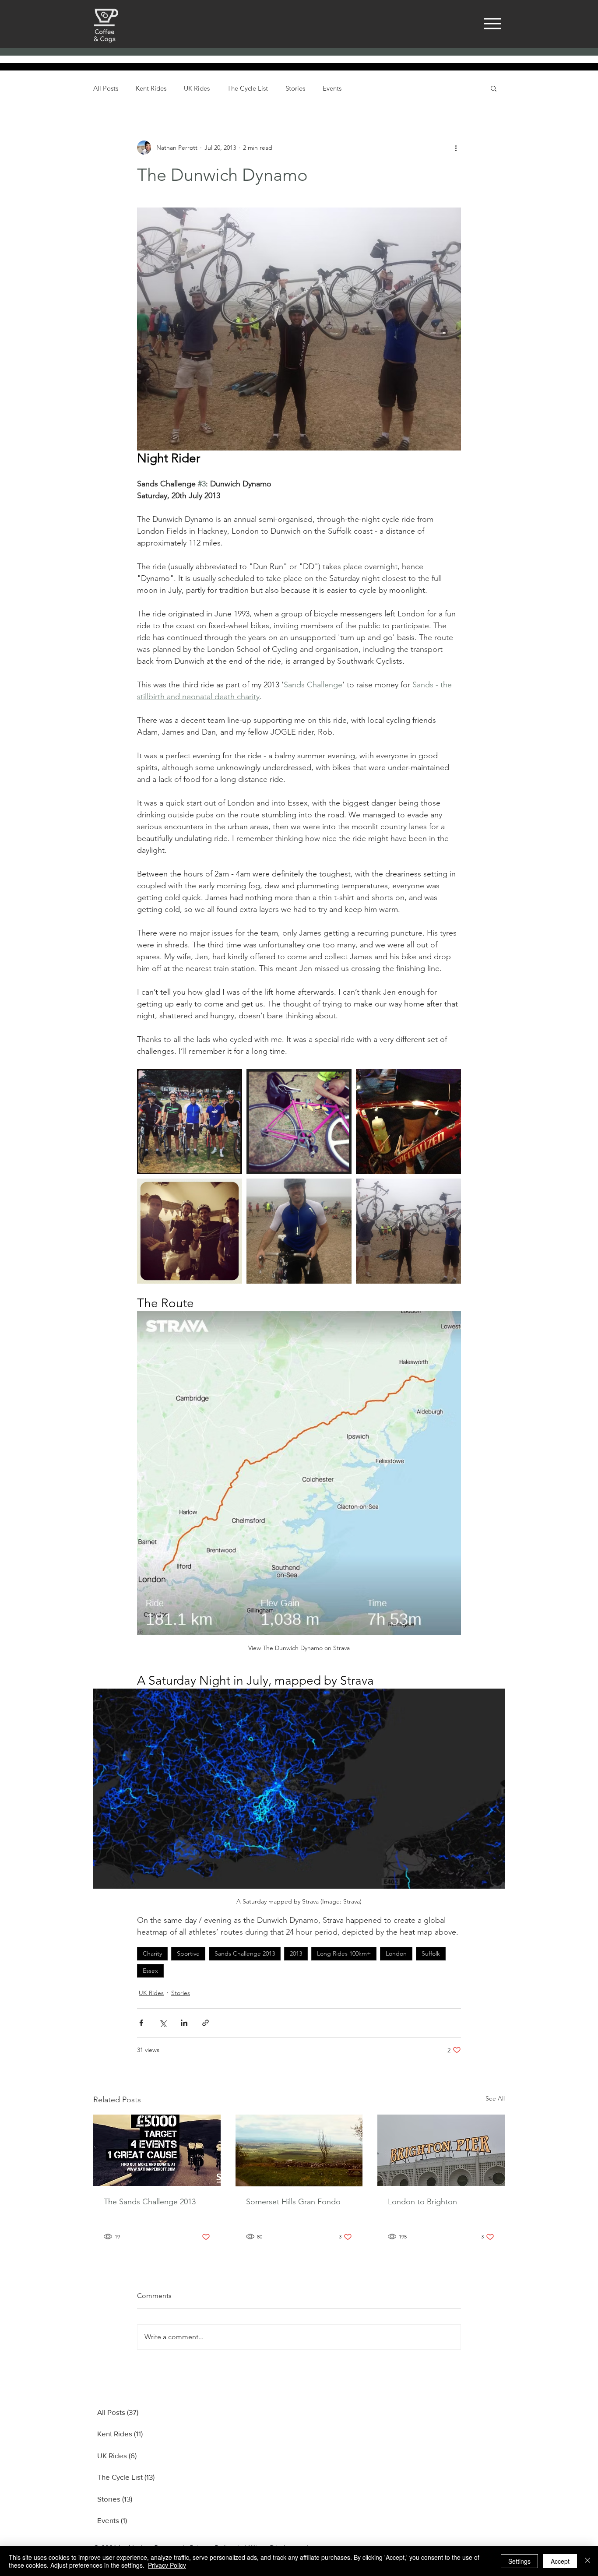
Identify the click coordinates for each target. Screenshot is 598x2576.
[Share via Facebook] (141, 2023)
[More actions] (456, 148)
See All (495, 2098)
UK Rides (197, 88)
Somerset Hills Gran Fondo (293, 2202)
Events (332, 88)
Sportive (188, 1953)
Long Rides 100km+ (344, 1953)
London (396, 1953)
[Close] (587, 2561)
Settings (519, 2561)
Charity (152, 1953)
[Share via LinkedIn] (184, 2023)
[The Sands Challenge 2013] (157, 2150)
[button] (494, 88)
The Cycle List (248, 88)
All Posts (106, 88)
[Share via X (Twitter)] (163, 2023)
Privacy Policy (167, 2565)
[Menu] (492, 23)
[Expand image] (190, 1122)
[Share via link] (206, 2023)
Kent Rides (151, 88)
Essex (150, 1971)
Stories (295, 88)
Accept (560, 2561)
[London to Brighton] (441, 2150)
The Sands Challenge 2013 (150, 2202)
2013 (296, 1953)
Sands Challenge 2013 (245, 1953)
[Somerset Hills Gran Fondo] (299, 2150)
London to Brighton (422, 2202)
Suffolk (431, 1953)
